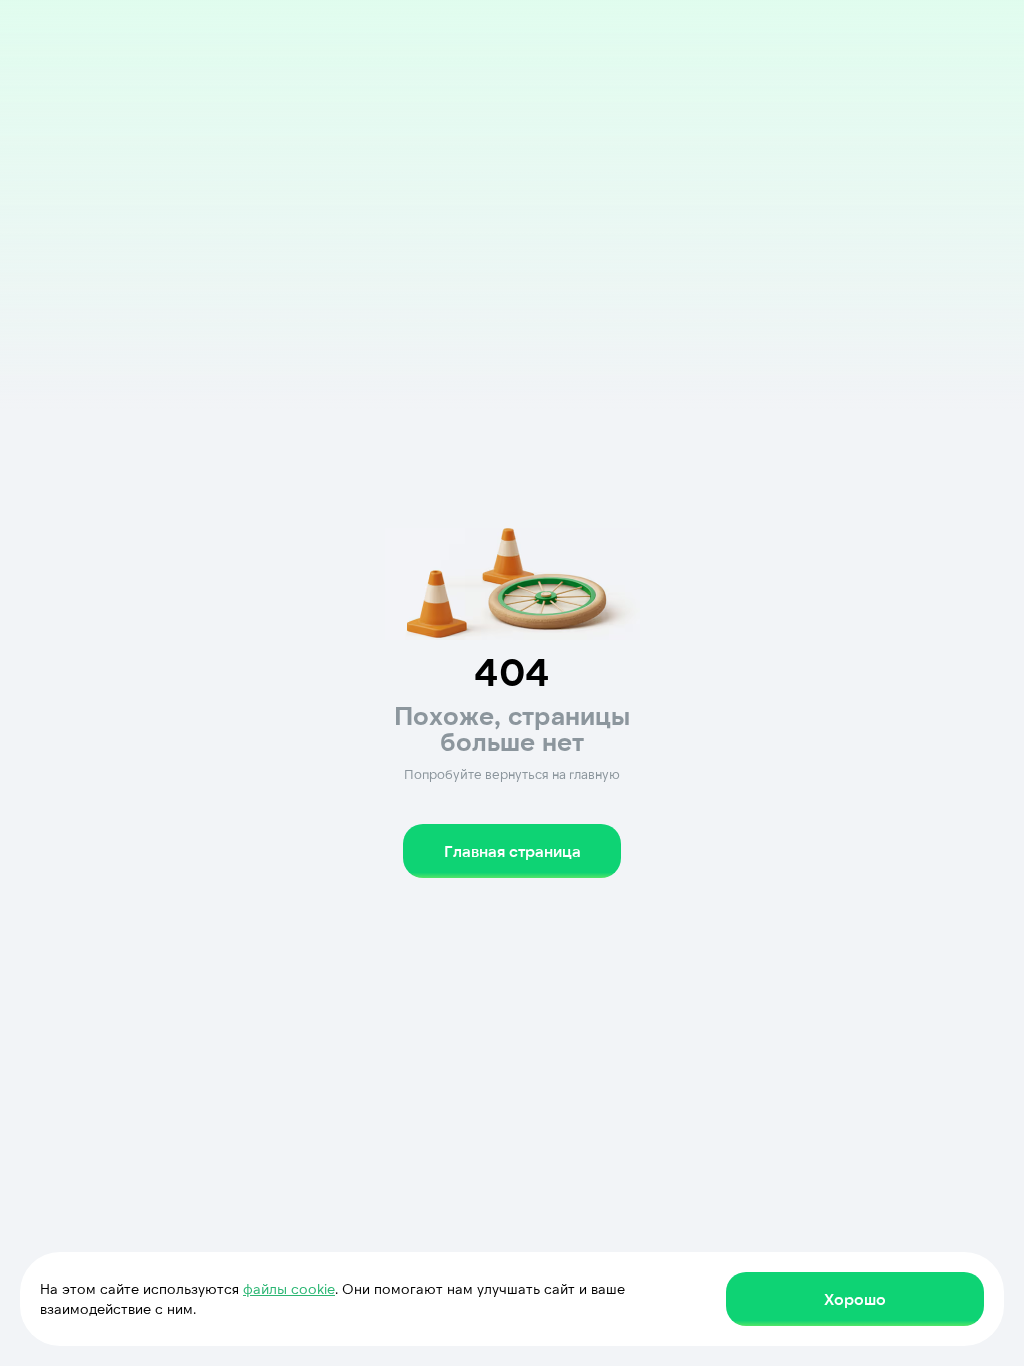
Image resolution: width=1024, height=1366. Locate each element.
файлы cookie (289, 1288)
